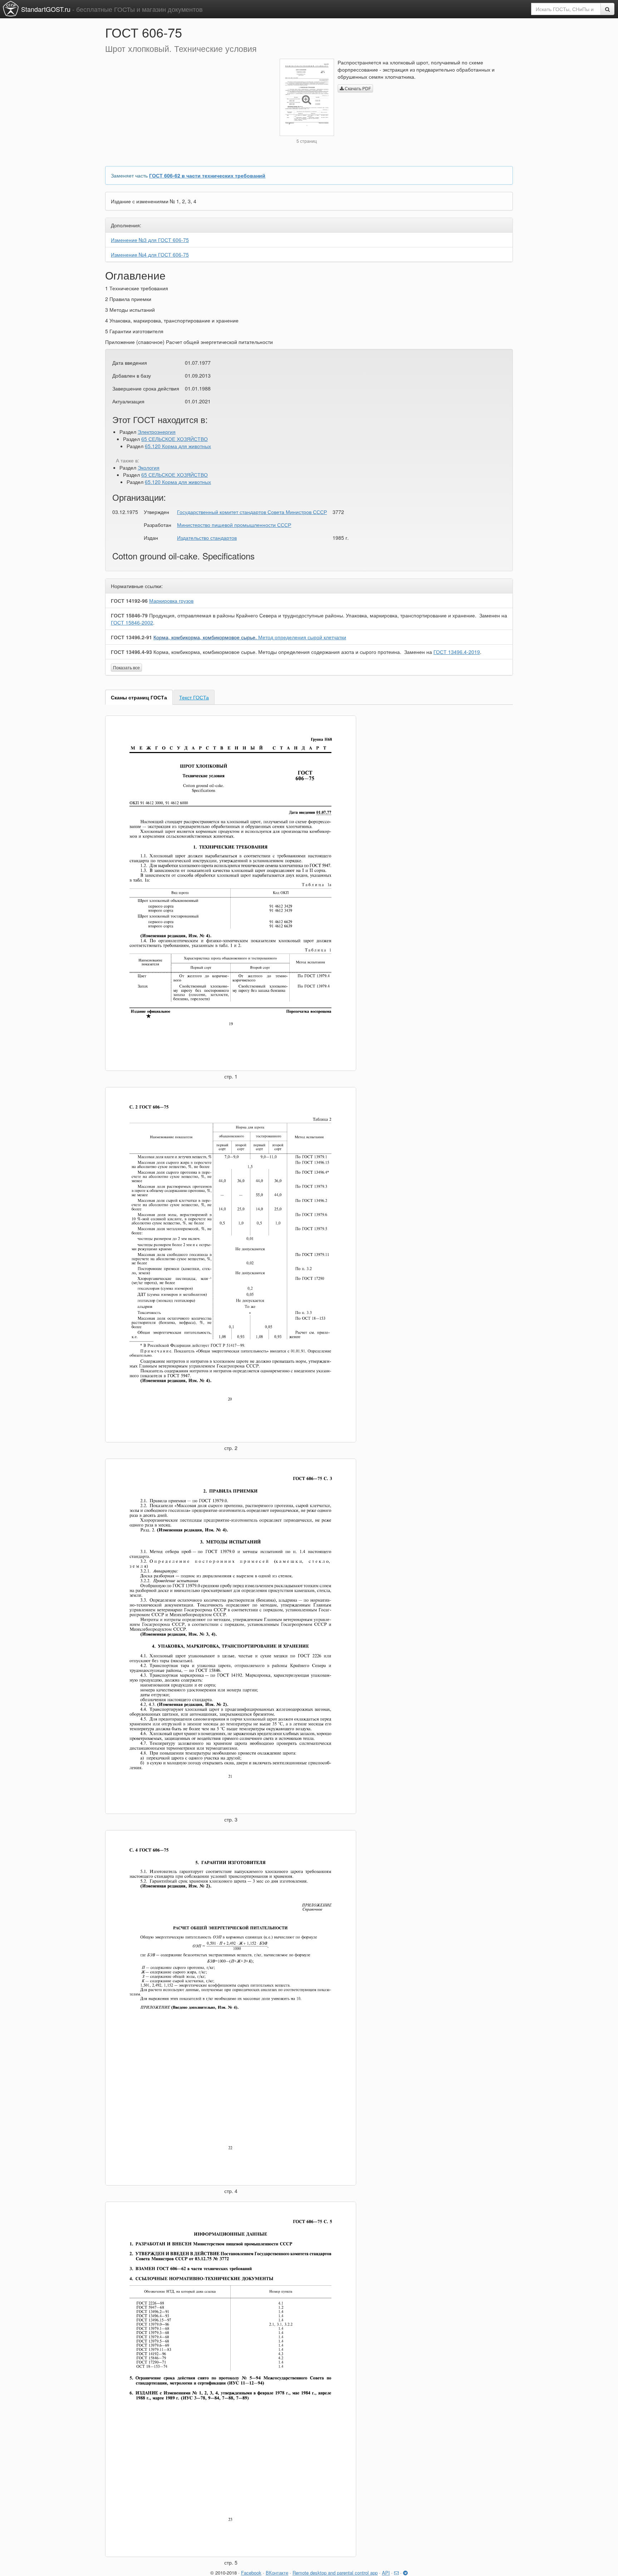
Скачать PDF (357, 88)
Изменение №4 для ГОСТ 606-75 (150, 254)
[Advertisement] (187, 109)
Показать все (126, 667)
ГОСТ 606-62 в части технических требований (207, 175)
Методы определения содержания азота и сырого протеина (277, 652)
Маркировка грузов (171, 601)
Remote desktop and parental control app (335, 2573)
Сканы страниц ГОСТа (139, 697)
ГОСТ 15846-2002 (132, 622)
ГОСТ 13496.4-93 (131, 652)
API (386, 2573)
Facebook (251, 2573)
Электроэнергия (157, 432)
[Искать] (607, 9)
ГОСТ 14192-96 (129, 601)
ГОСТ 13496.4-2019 (457, 652)
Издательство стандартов (207, 538)
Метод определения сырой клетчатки (250, 637)
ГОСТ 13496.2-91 (131, 637)
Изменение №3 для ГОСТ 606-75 (150, 240)
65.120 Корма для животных (178, 446)
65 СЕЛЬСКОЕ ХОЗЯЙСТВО (175, 439)
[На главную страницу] (11, 9)
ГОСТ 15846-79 (129, 615)
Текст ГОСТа (194, 697)
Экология (149, 467)
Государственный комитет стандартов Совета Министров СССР (252, 512)
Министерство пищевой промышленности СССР (234, 525)
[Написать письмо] (396, 2573)
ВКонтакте (277, 2573)
